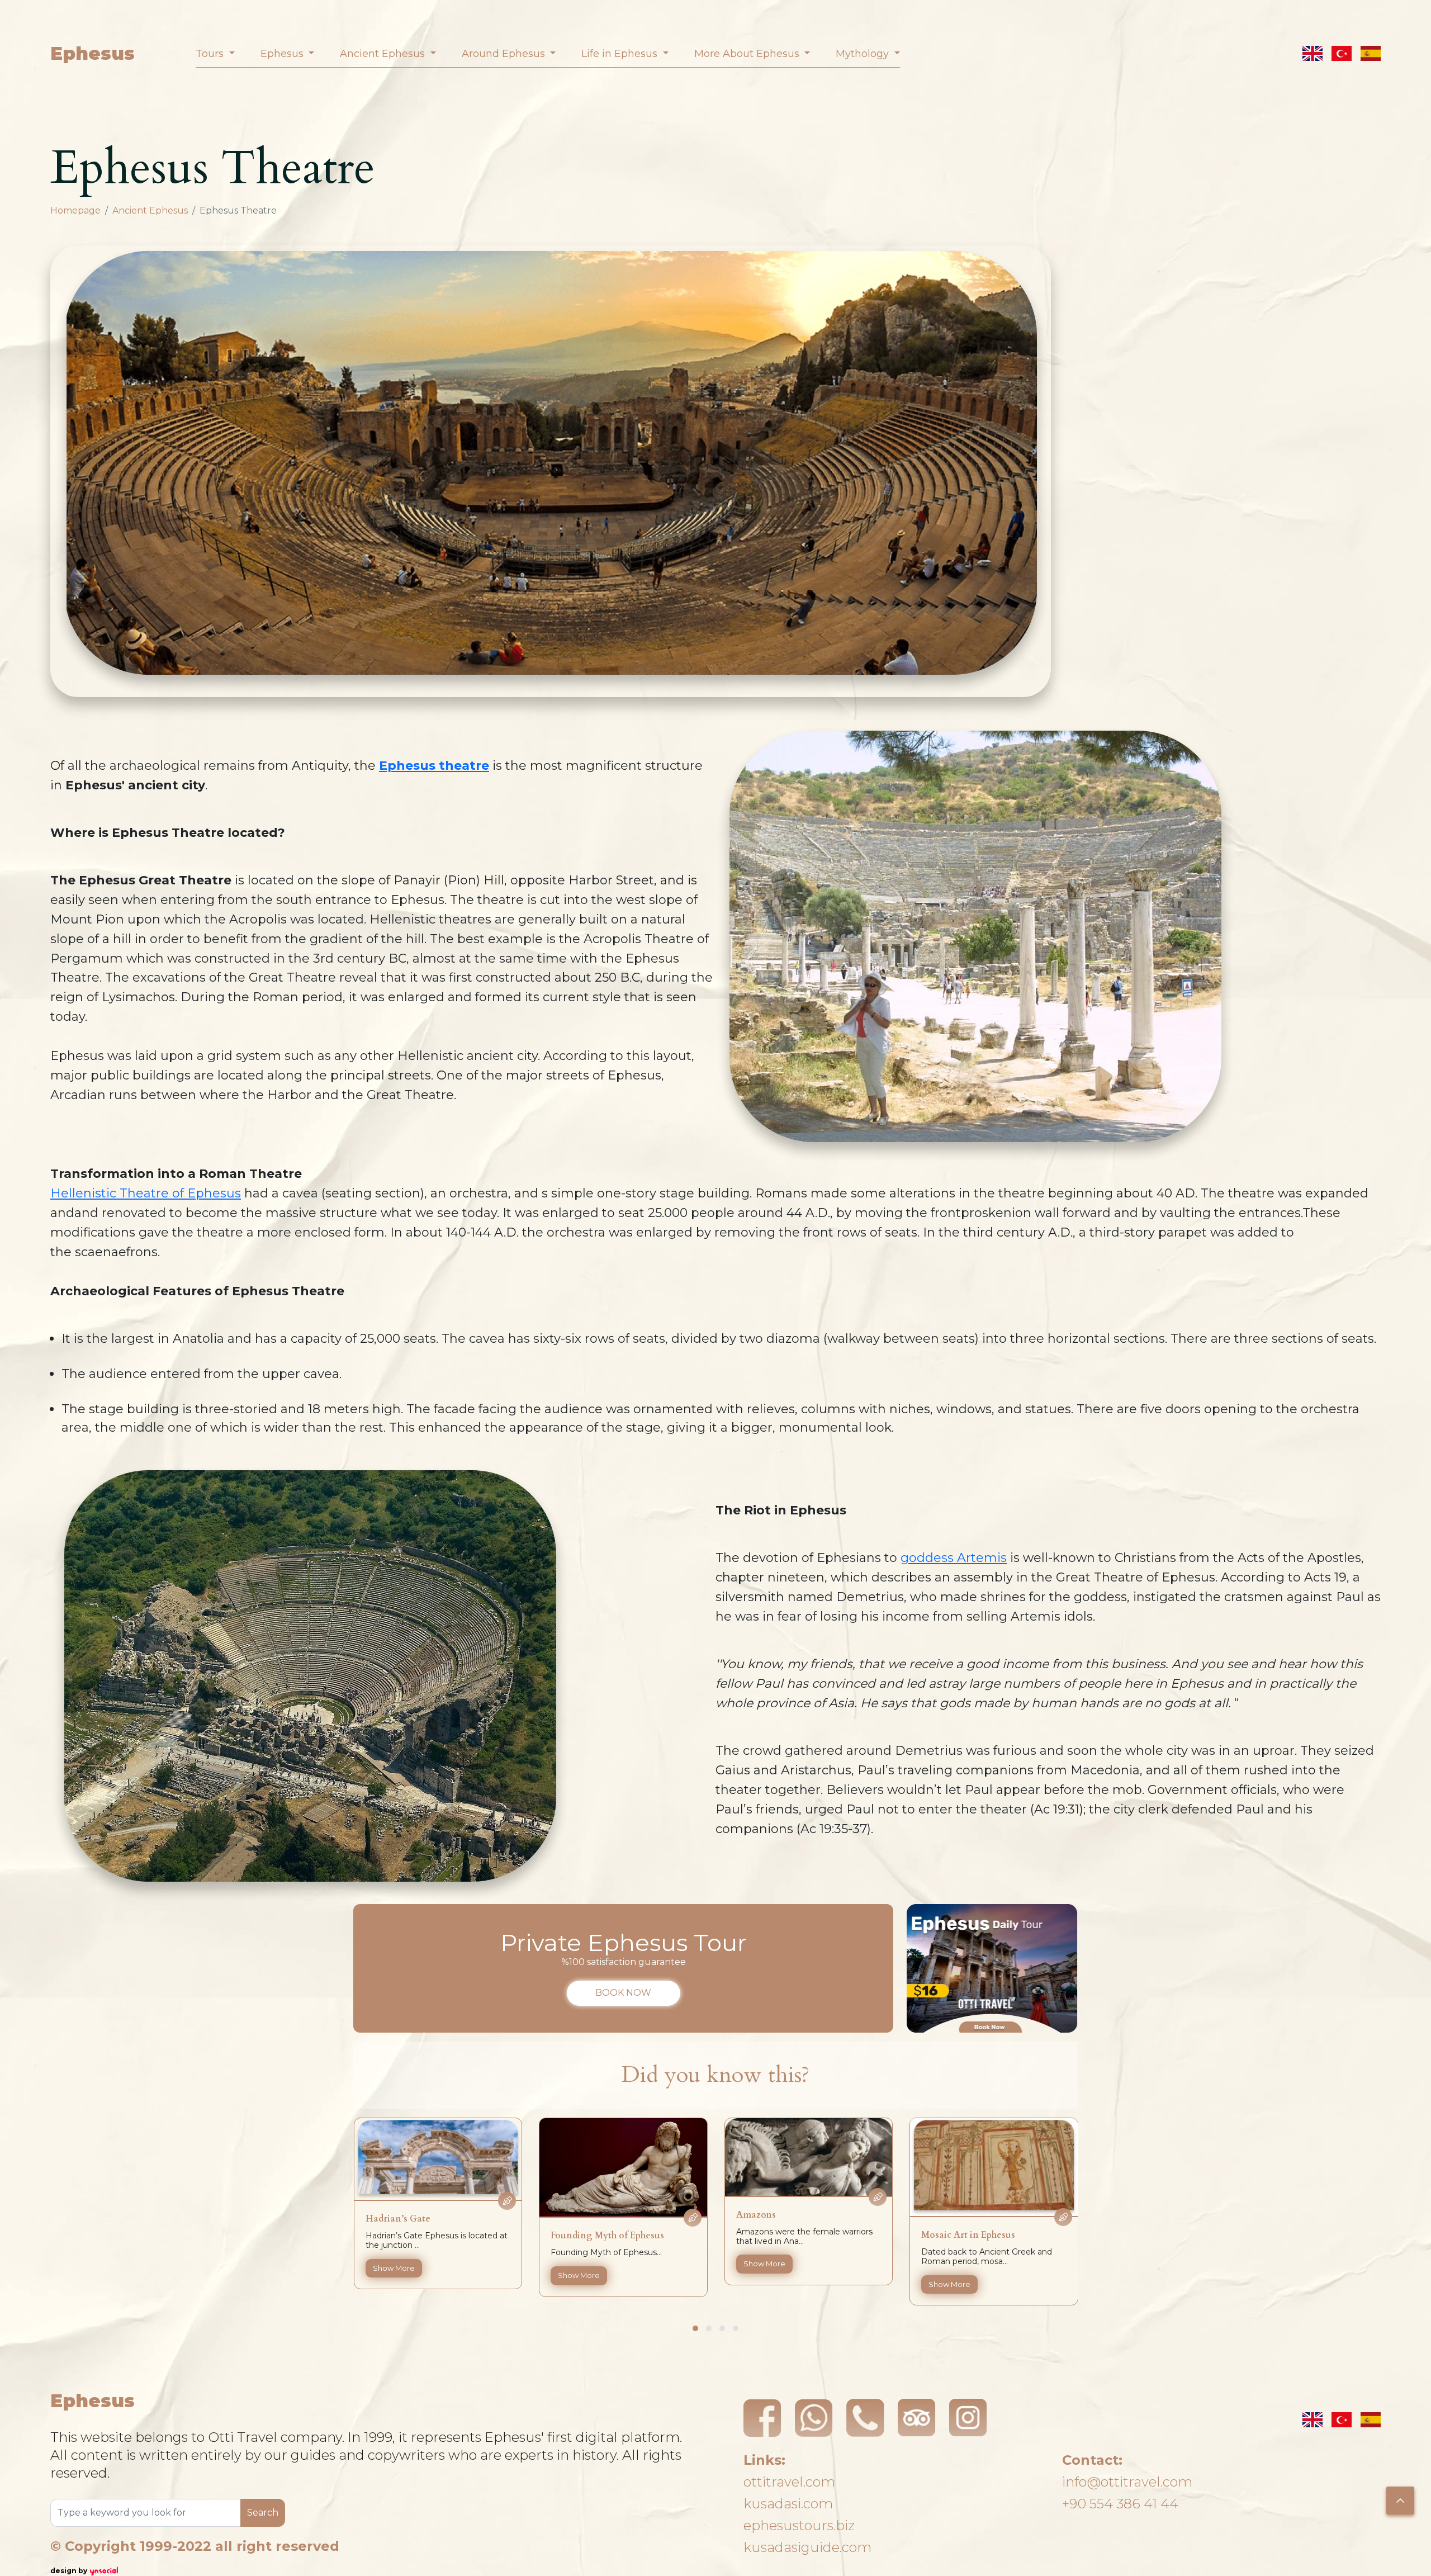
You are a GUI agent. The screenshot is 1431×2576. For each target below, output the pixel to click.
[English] (1312, 53)
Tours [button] (211, 54)
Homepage (75, 210)
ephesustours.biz (799, 2525)
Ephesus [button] (283, 54)
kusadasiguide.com (807, 2547)
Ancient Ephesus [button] (384, 54)
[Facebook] (762, 2418)
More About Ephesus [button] (748, 54)
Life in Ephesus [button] (621, 54)
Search (263, 2513)
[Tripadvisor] (917, 2418)
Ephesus (93, 53)
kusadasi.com (788, 2504)
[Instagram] (968, 2418)
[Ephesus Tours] (992, 1968)
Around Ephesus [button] (505, 54)
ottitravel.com (789, 2482)
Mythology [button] (864, 54)
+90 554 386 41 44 (1120, 2504)
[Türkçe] (1342, 53)
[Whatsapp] (814, 2418)
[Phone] (865, 2418)
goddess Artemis (954, 1558)
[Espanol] (1371, 53)
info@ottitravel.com (1127, 2482)
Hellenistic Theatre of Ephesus (146, 1193)
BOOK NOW (623, 1993)
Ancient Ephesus (150, 210)
